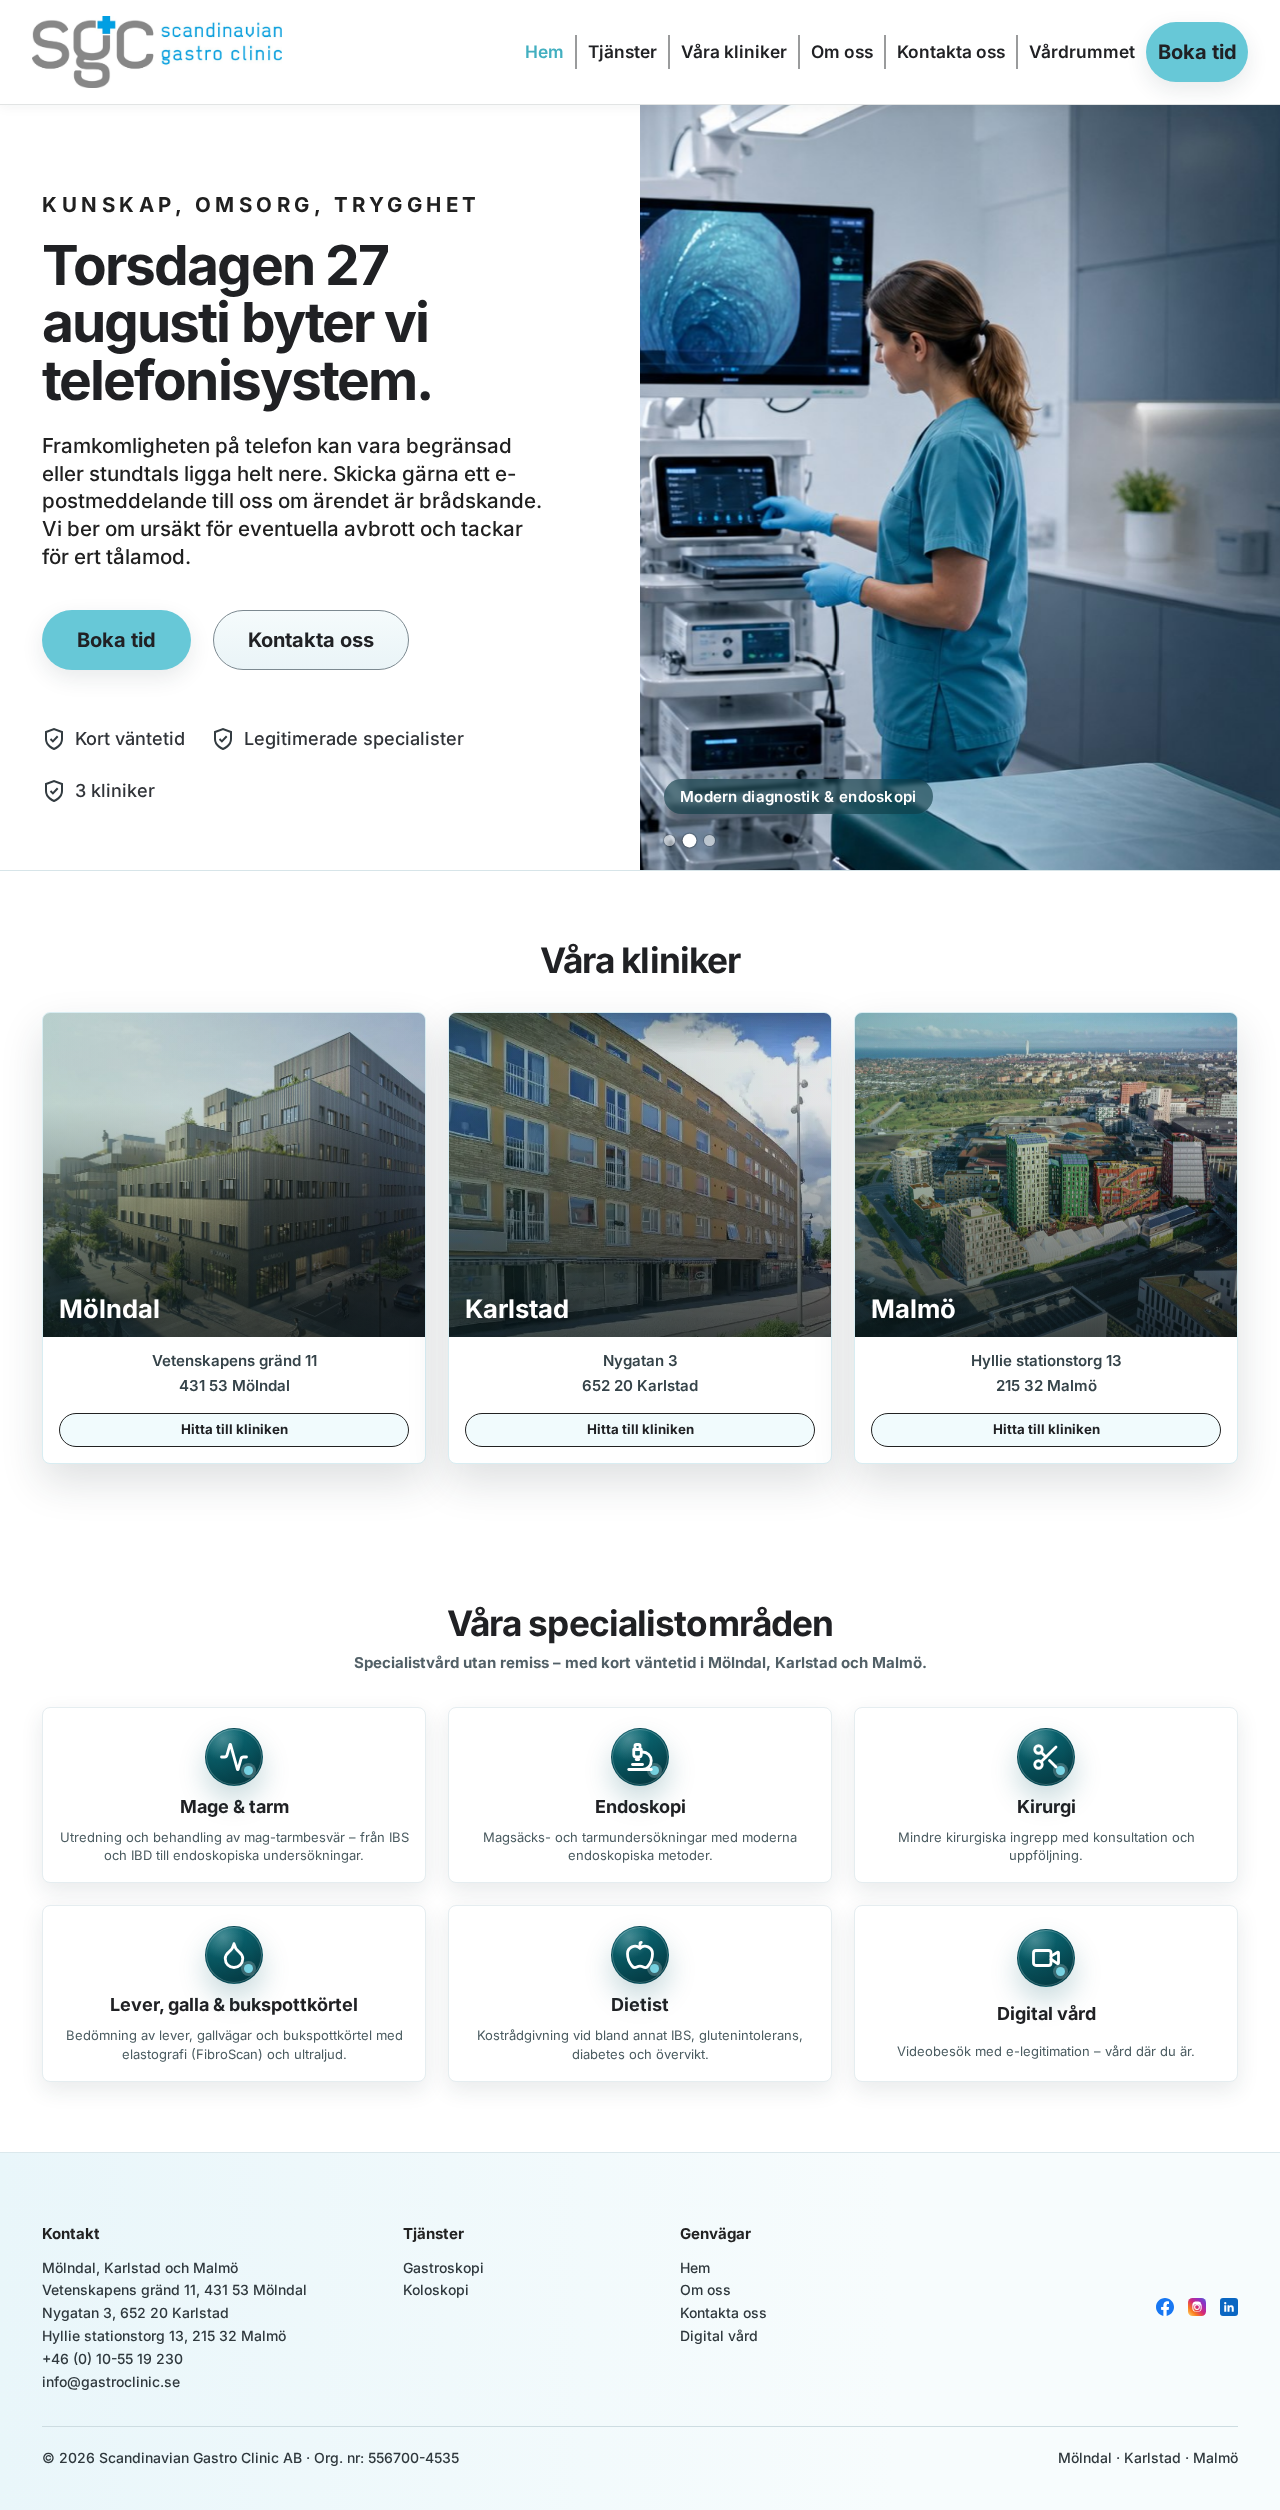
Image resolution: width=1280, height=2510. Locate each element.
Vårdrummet (1082, 51)
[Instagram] (1197, 2307)
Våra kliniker (734, 51)
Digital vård (719, 2335)
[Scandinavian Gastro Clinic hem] (230, 52)
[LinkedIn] (1229, 2307)
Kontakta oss (951, 51)
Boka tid (1197, 52)
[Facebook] (1165, 2307)
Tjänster (622, 51)
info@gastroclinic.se (111, 2381)
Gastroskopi (443, 2267)
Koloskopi (436, 2289)
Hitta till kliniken (234, 1429)
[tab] (669, 840)
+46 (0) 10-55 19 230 (112, 2358)
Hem (544, 51)
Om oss (842, 51)
